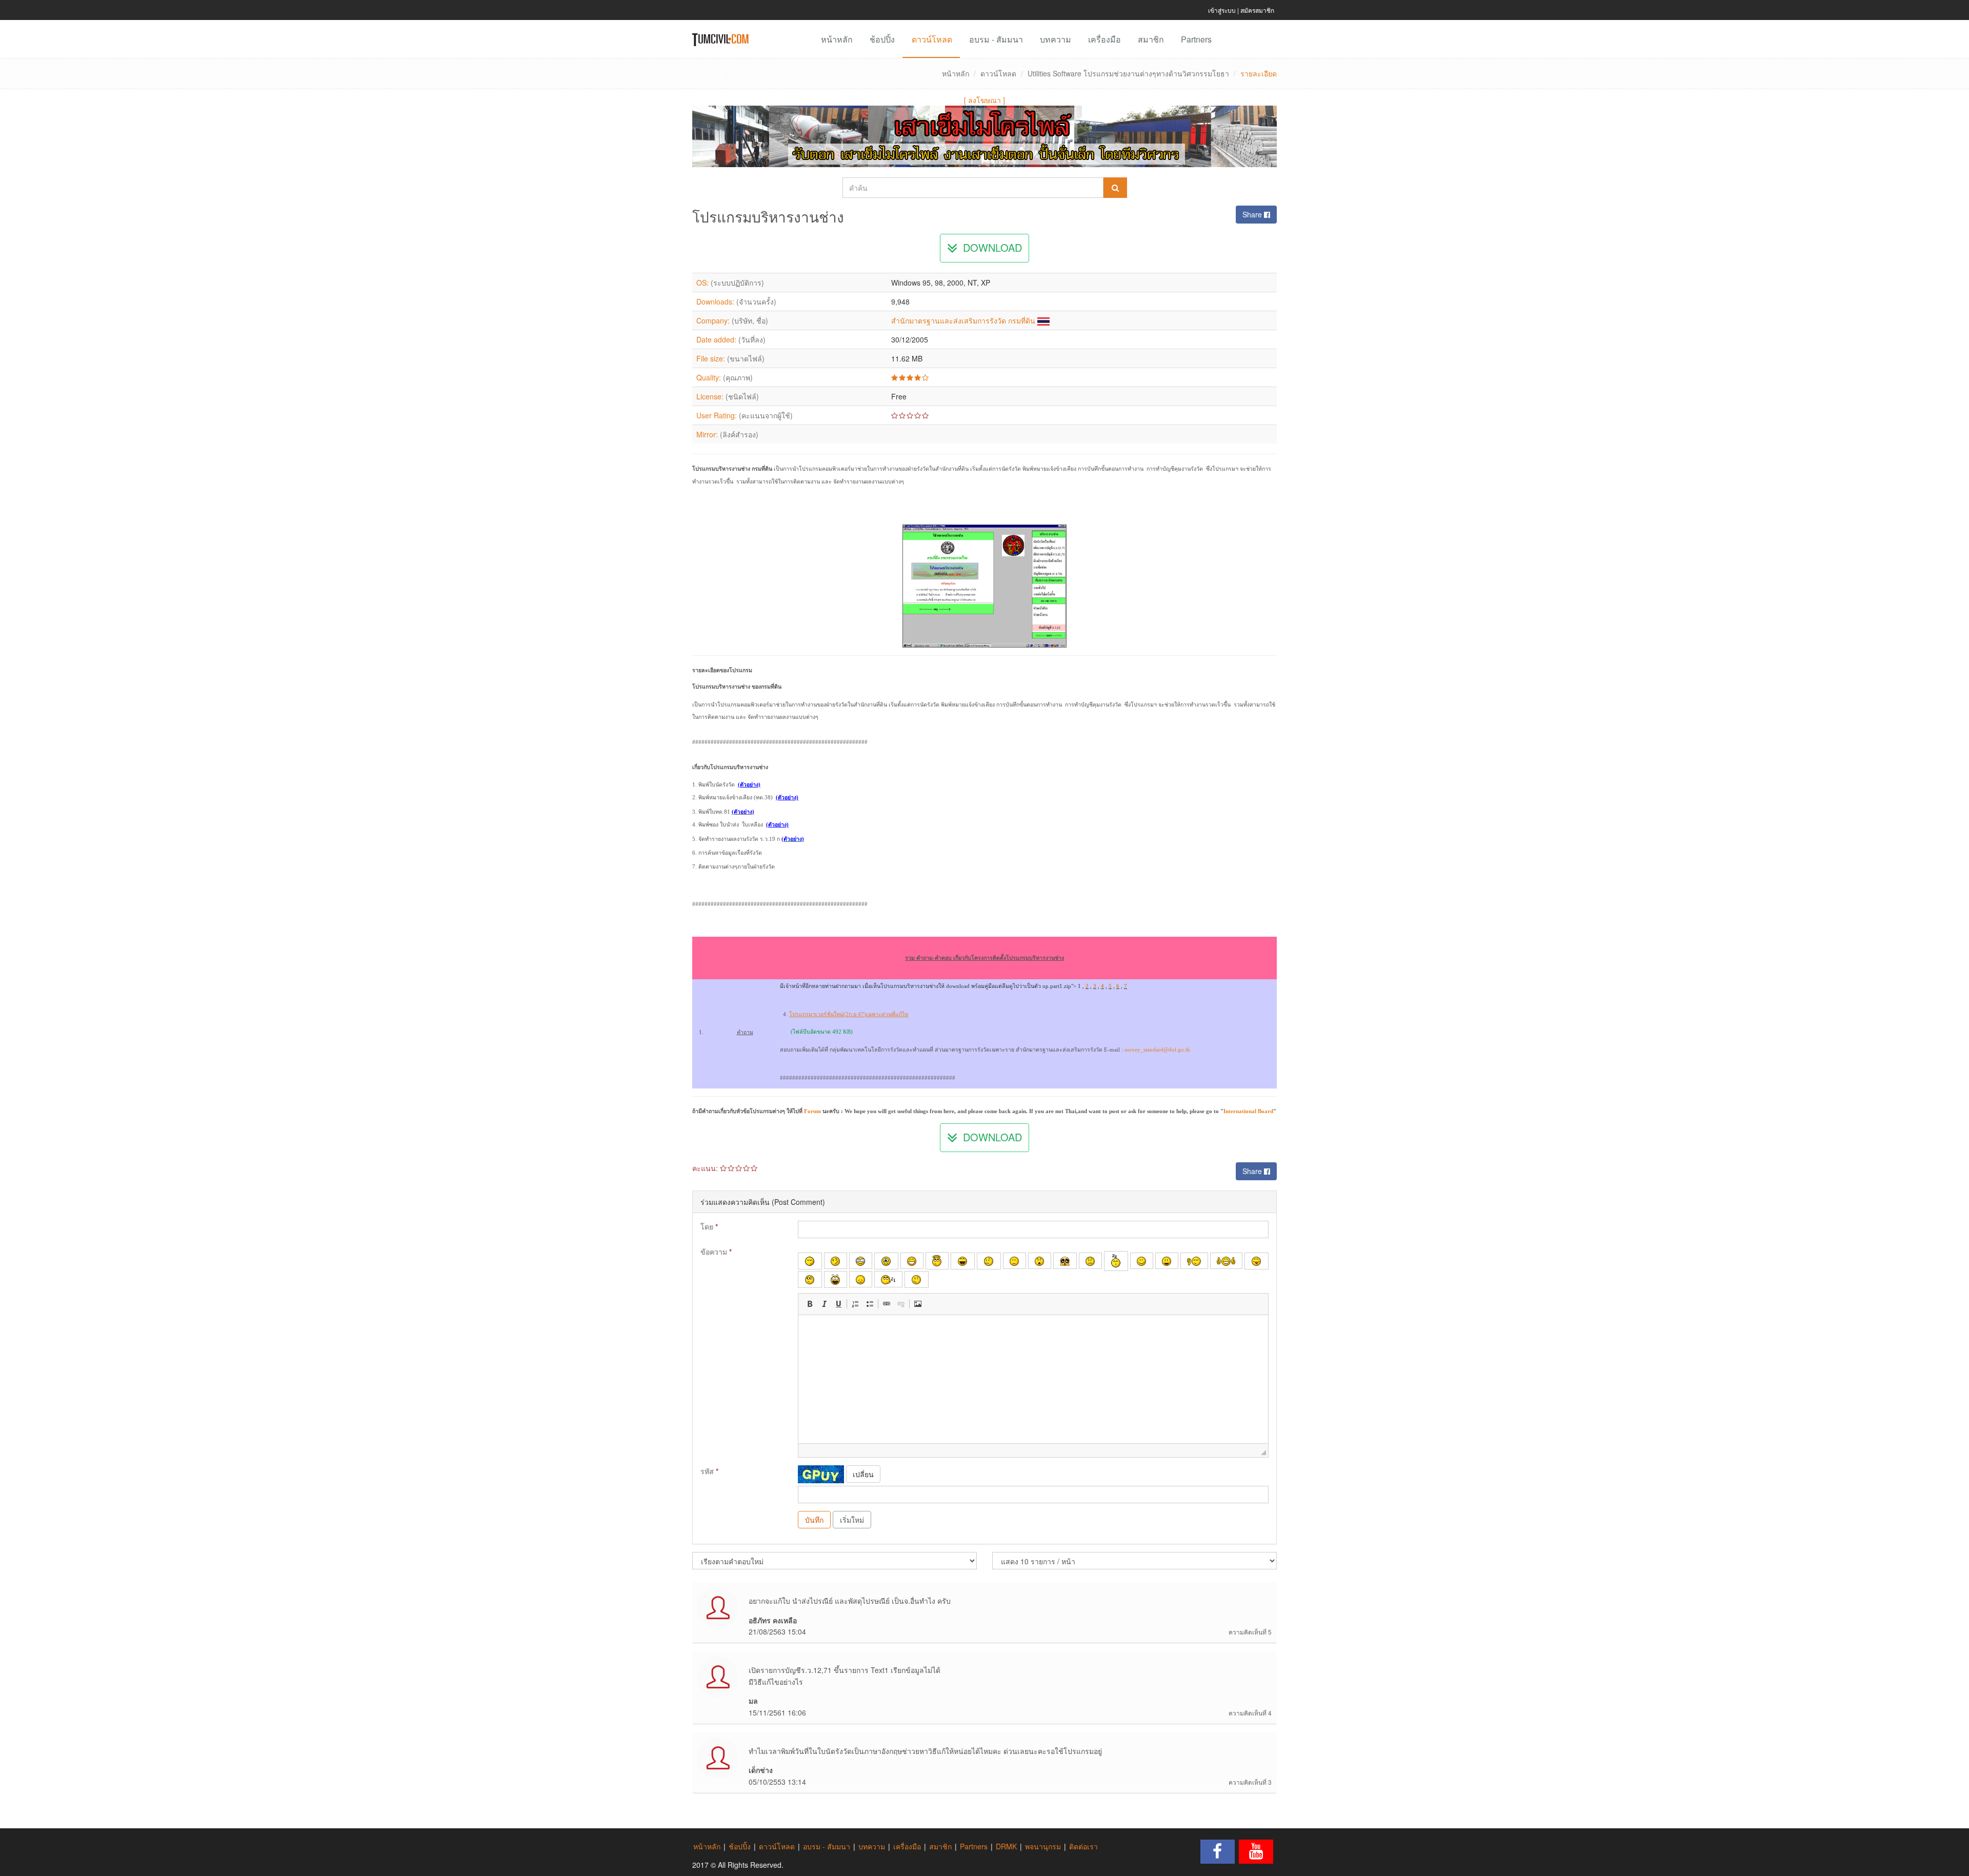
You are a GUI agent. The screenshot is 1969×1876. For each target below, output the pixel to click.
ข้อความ (716, 1252)
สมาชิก (1151, 39)
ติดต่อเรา (1083, 1846)
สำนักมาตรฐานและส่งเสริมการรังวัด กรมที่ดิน (963, 320)
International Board (1248, 1111)
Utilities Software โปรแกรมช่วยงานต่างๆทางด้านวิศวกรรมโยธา (1128, 73)
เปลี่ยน (863, 1474)
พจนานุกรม (1043, 1846)
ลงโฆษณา (985, 100)
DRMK (1006, 1846)
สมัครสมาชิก (1257, 10)
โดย (709, 1226)
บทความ (1056, 39)
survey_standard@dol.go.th (1157, 1050)
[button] (810, 1304)
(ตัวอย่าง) (787, 798)
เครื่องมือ (1104, 39)
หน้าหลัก (837, 39)
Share (1253, 214)
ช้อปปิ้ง (882, 39)
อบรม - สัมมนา (996, 39)
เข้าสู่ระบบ (1222, 10)
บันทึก (814, 1520)
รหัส (709, 1471)
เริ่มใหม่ (852, 1520)
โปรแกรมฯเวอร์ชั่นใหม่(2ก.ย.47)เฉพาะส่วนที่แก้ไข (849, 1014)
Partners (1196, 39)
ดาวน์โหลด (932, 39)
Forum (812, 1111)
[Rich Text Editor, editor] (1033, 1379)
